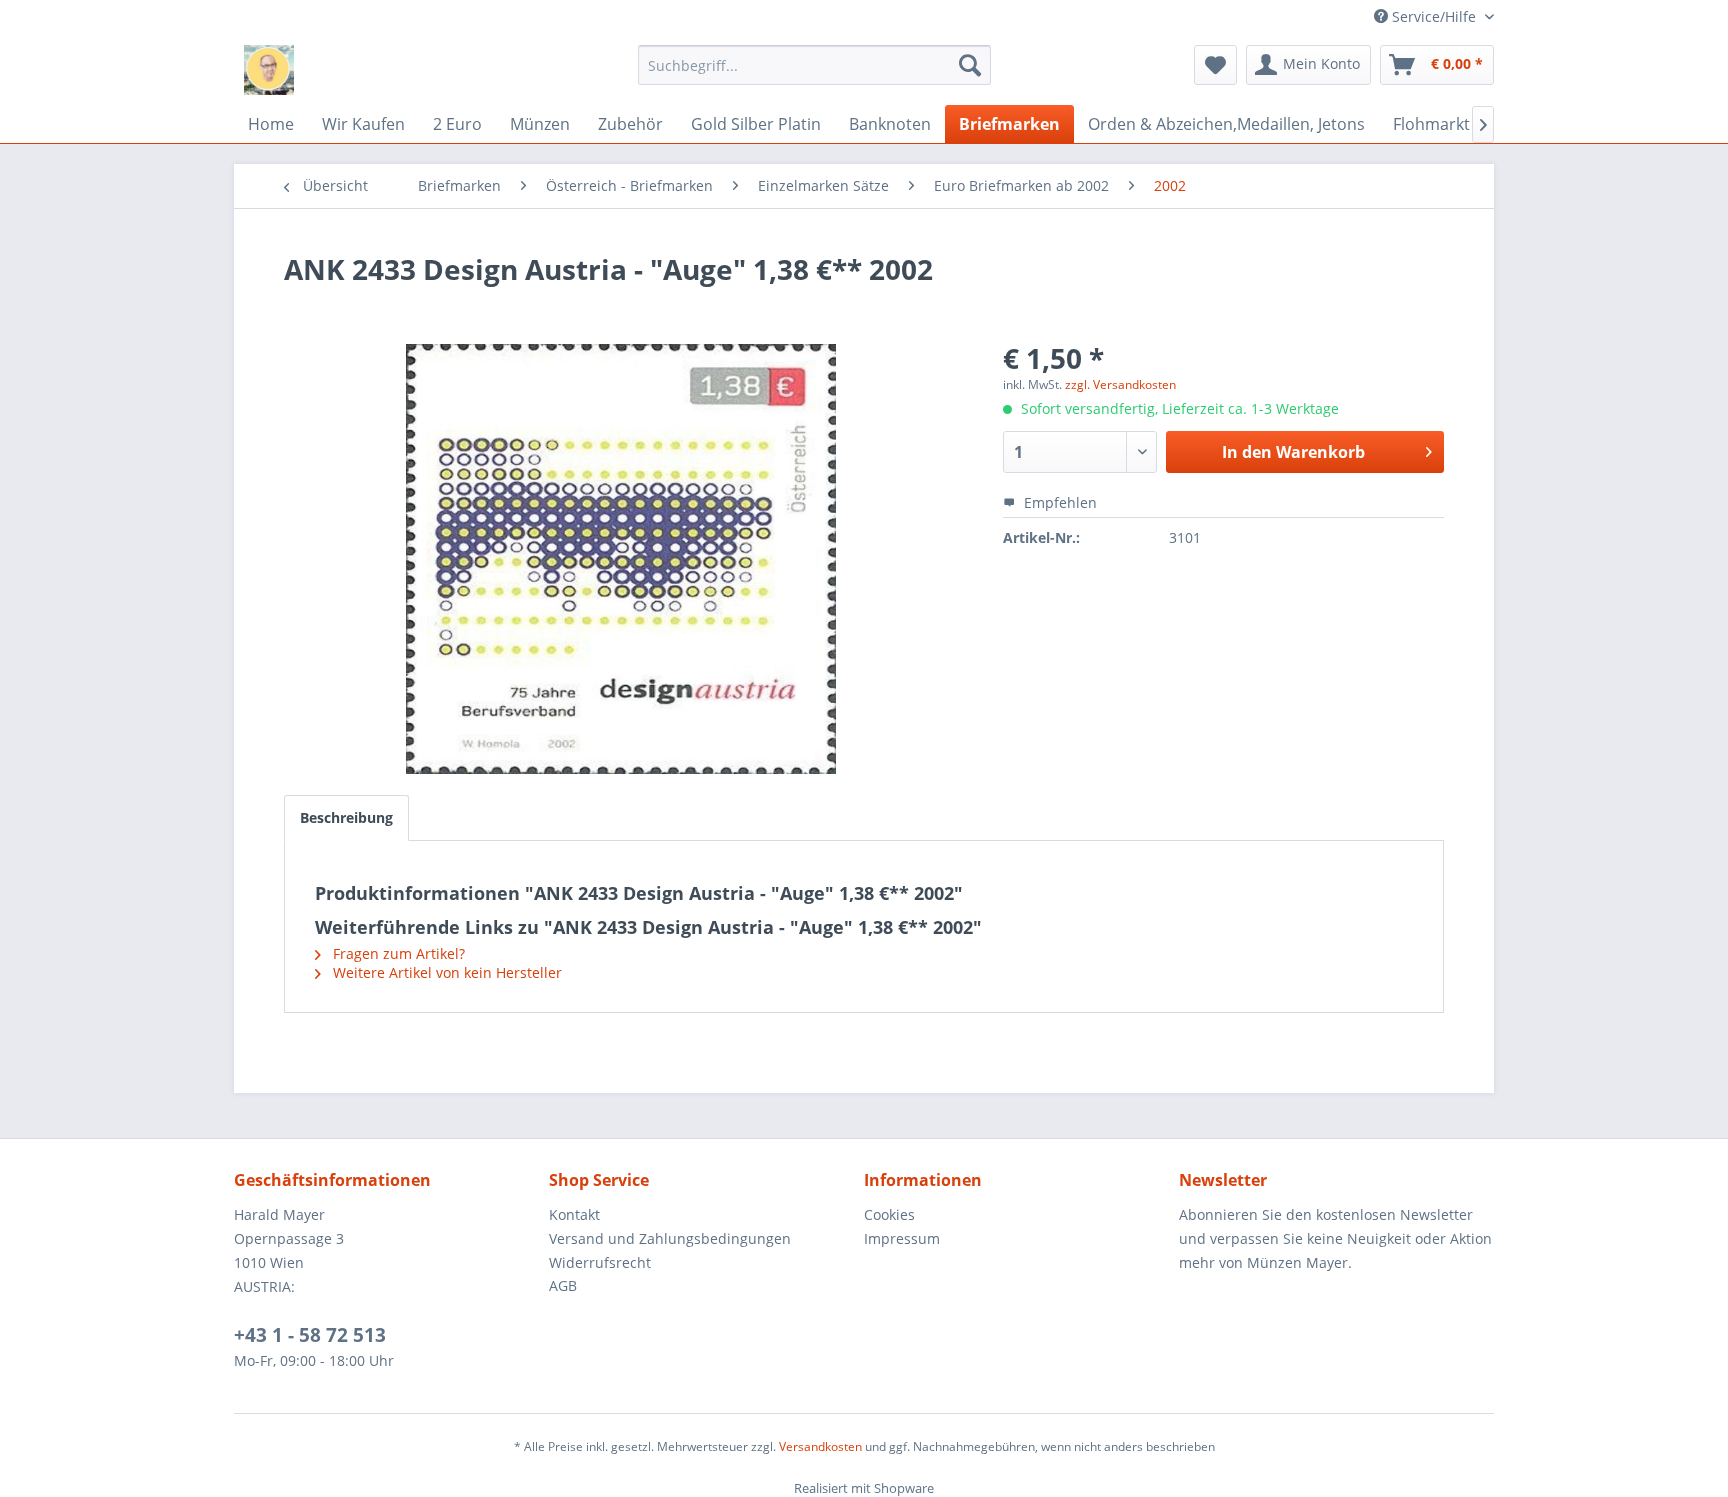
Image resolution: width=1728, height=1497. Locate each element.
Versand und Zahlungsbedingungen (670, 1238)
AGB (563, 1285)
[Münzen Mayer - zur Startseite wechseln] (269, 70)
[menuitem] (814, 65)
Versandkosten (820, 1446)
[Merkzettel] (1215, 65)
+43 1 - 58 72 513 (310, 1335)
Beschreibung (346, 817)
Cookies (889, 1214)
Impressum (902, 1238)
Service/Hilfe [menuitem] (1434, 16)
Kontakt (574, 1214)
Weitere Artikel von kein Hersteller (445, 972)
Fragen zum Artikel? (397, 953)
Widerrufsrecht (600, 1262)
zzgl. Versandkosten (1120, 384)
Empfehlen (1058, 502)
